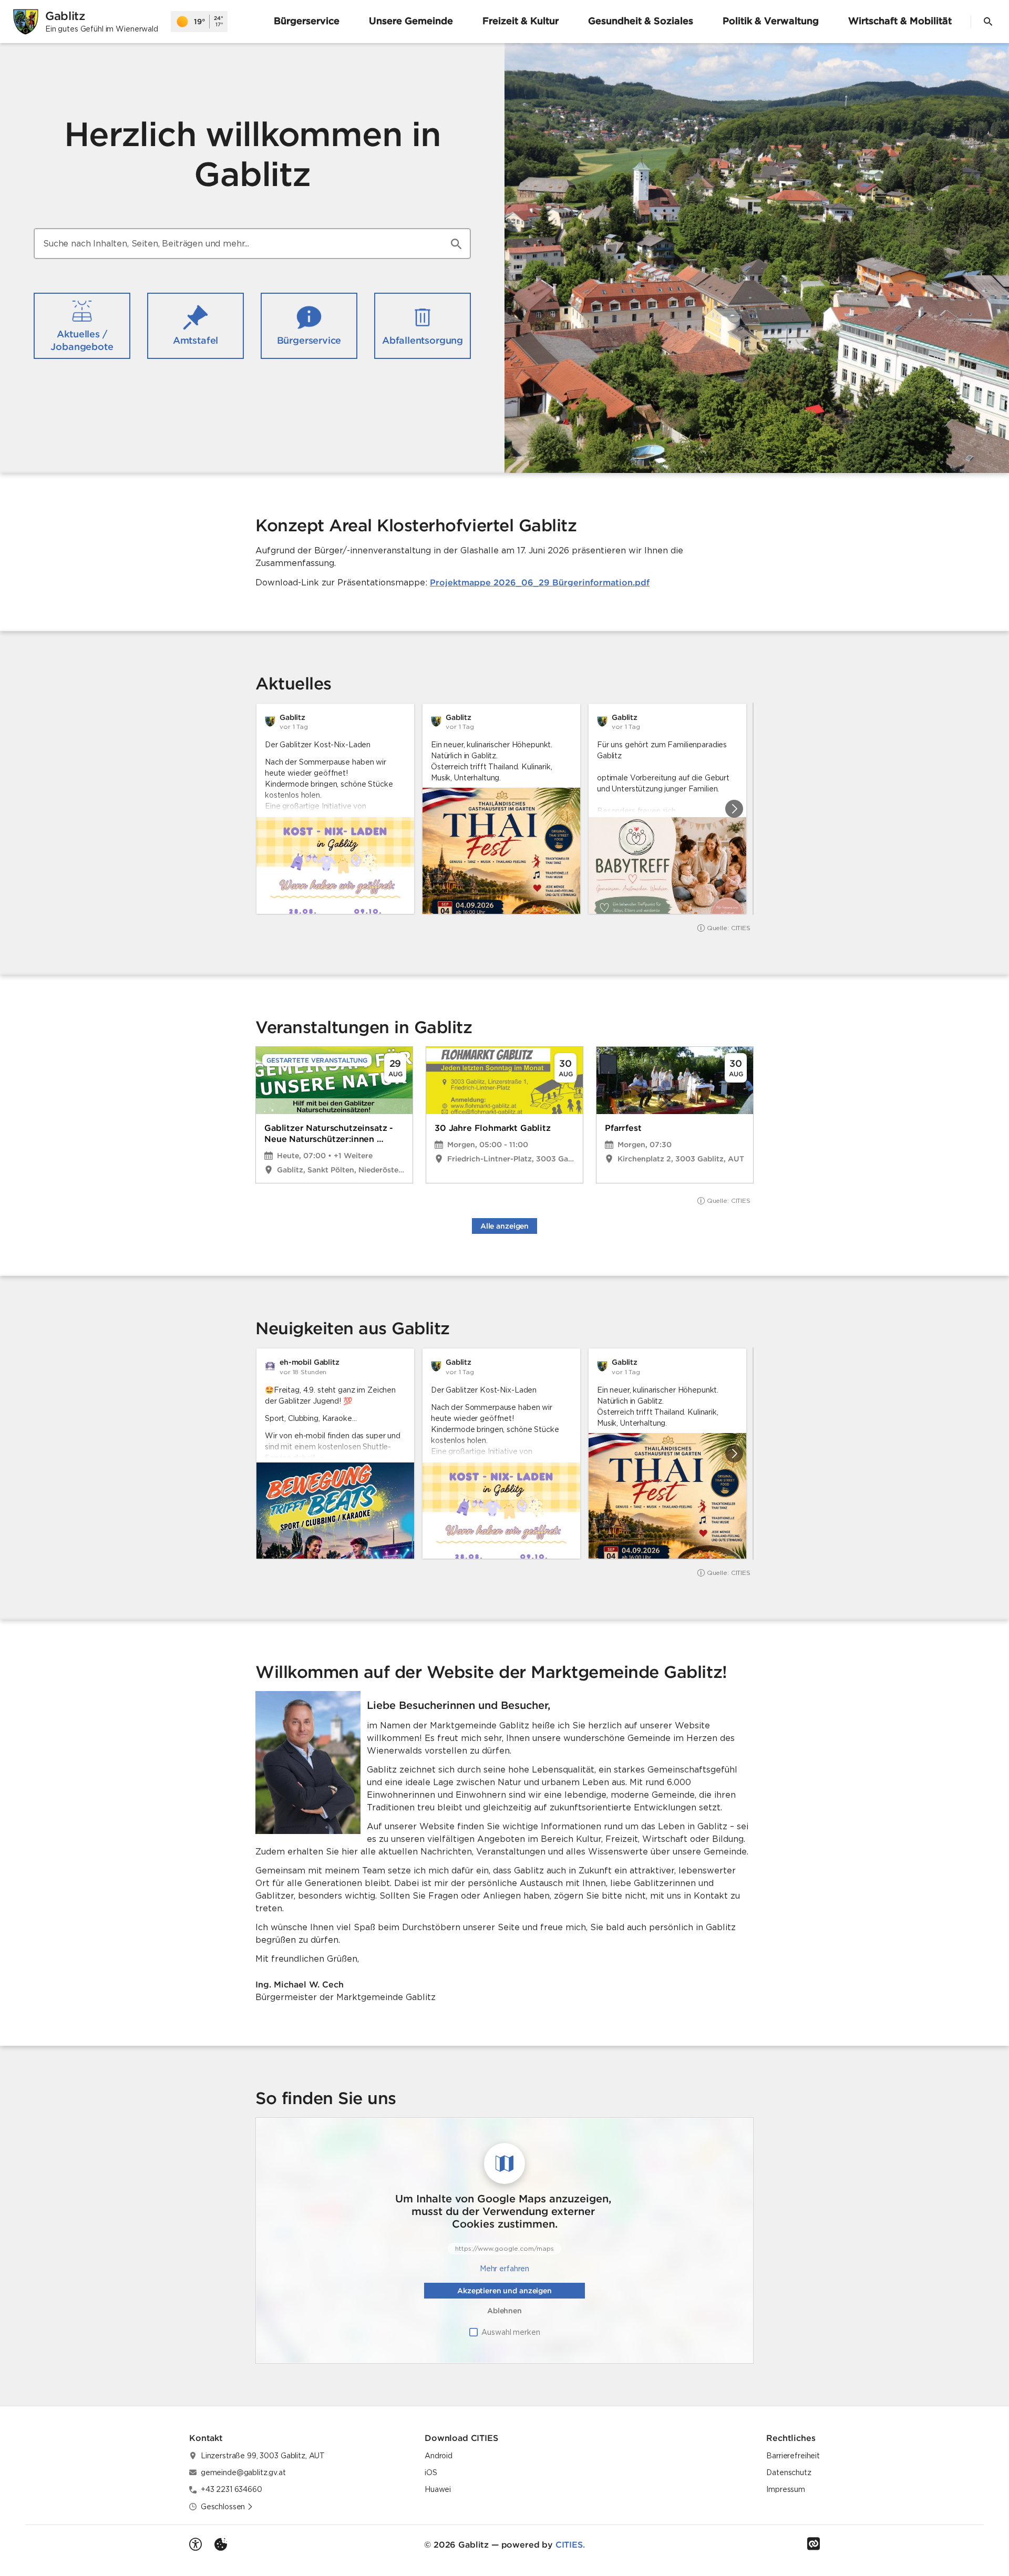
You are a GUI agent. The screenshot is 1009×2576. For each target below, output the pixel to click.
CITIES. (570, 2544)
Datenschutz (789, 2472)
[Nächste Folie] (734, 809)
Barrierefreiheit (793, 2456)
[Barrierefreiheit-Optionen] (195, 2544)
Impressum (786, 2489)
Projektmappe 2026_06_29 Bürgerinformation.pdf (540, 582)
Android (439, 2456)
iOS (431, 2472)
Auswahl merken (511, 2332)
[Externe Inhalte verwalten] (221, 2544)
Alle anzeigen (504, 1226)
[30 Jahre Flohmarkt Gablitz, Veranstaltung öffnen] (504, 1115)
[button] (757, 236)
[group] (504, 809)
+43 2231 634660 (231, 2489)
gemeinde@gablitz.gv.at (243, 2472)
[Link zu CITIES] (814, 2544)
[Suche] (988, 22)
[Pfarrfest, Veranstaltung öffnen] (675, 1115)
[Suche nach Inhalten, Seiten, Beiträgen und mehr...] (456, 244)
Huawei (438, 2489)
